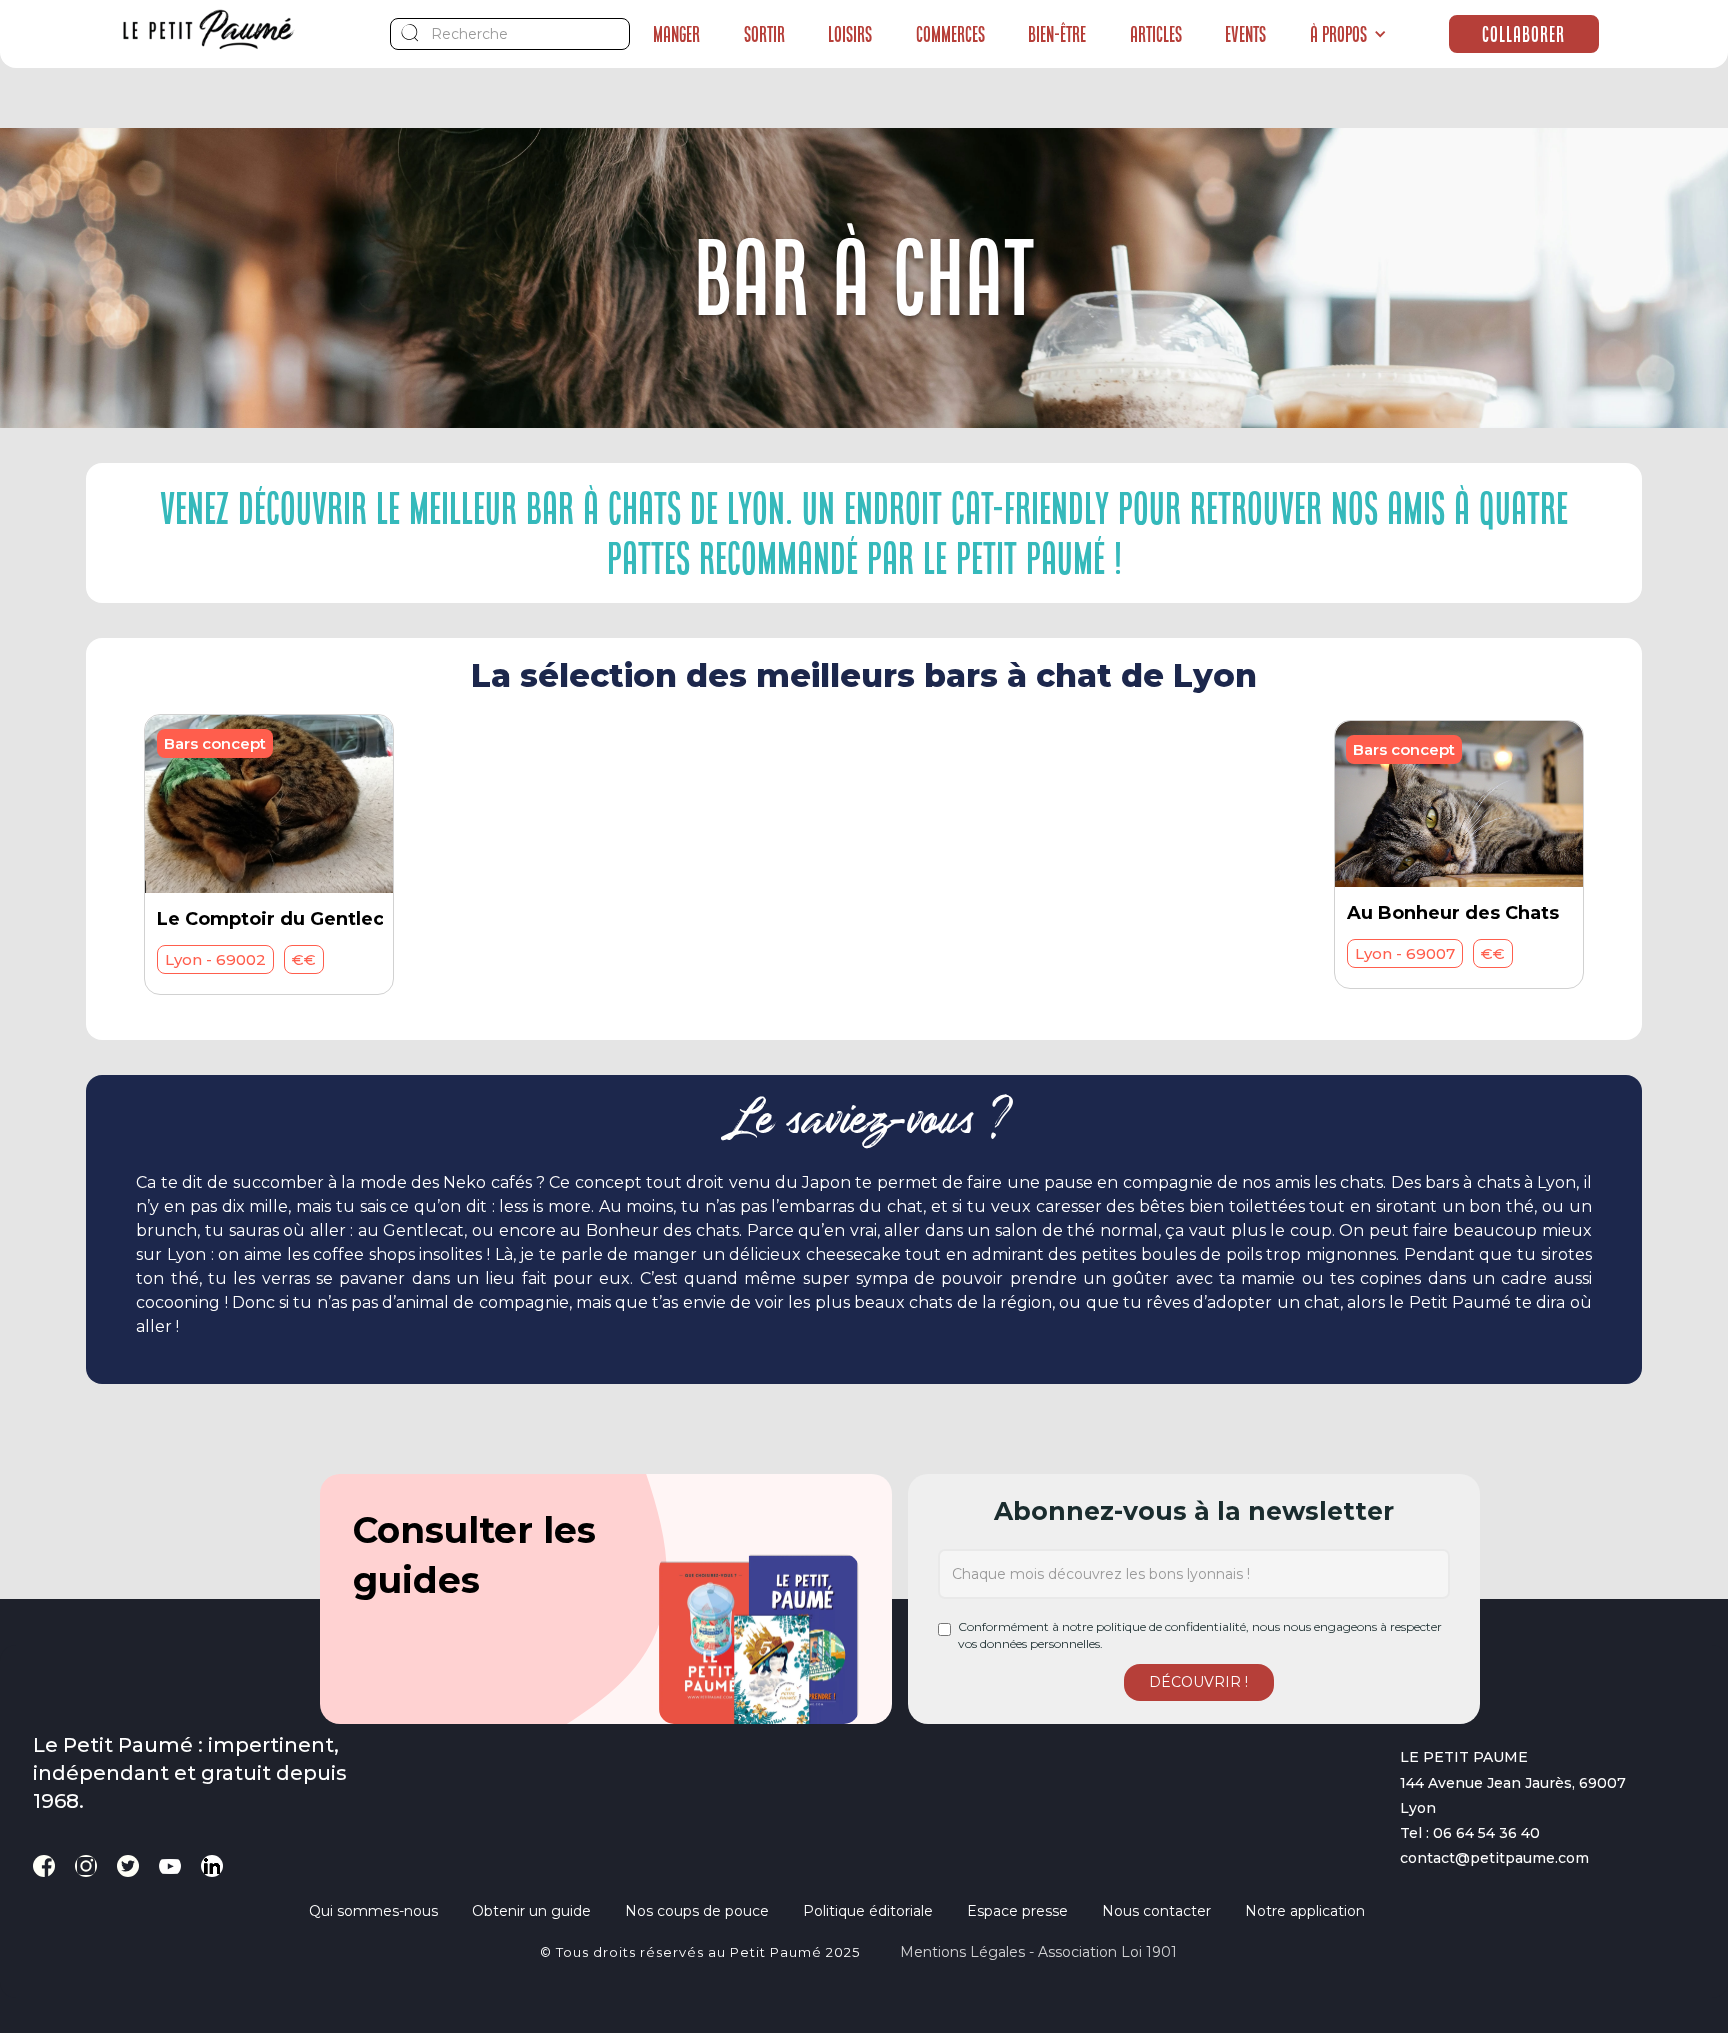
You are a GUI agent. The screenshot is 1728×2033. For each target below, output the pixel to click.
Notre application (1305, 1911)
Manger (676, 34)
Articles (1156, 34)
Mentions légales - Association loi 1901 (1038, 1952)
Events (1245, 34)
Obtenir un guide (531, 1911)
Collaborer (1523, 34)
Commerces (950, 34)
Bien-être (1057, 34)
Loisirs (850, 34)
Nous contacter (1156, 1911)
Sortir (764, 34)
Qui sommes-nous (373, 1911)
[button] (1348, 34)
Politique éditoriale (868, 1911)
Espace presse (1017, 1911)
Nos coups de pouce (697, 1911)
